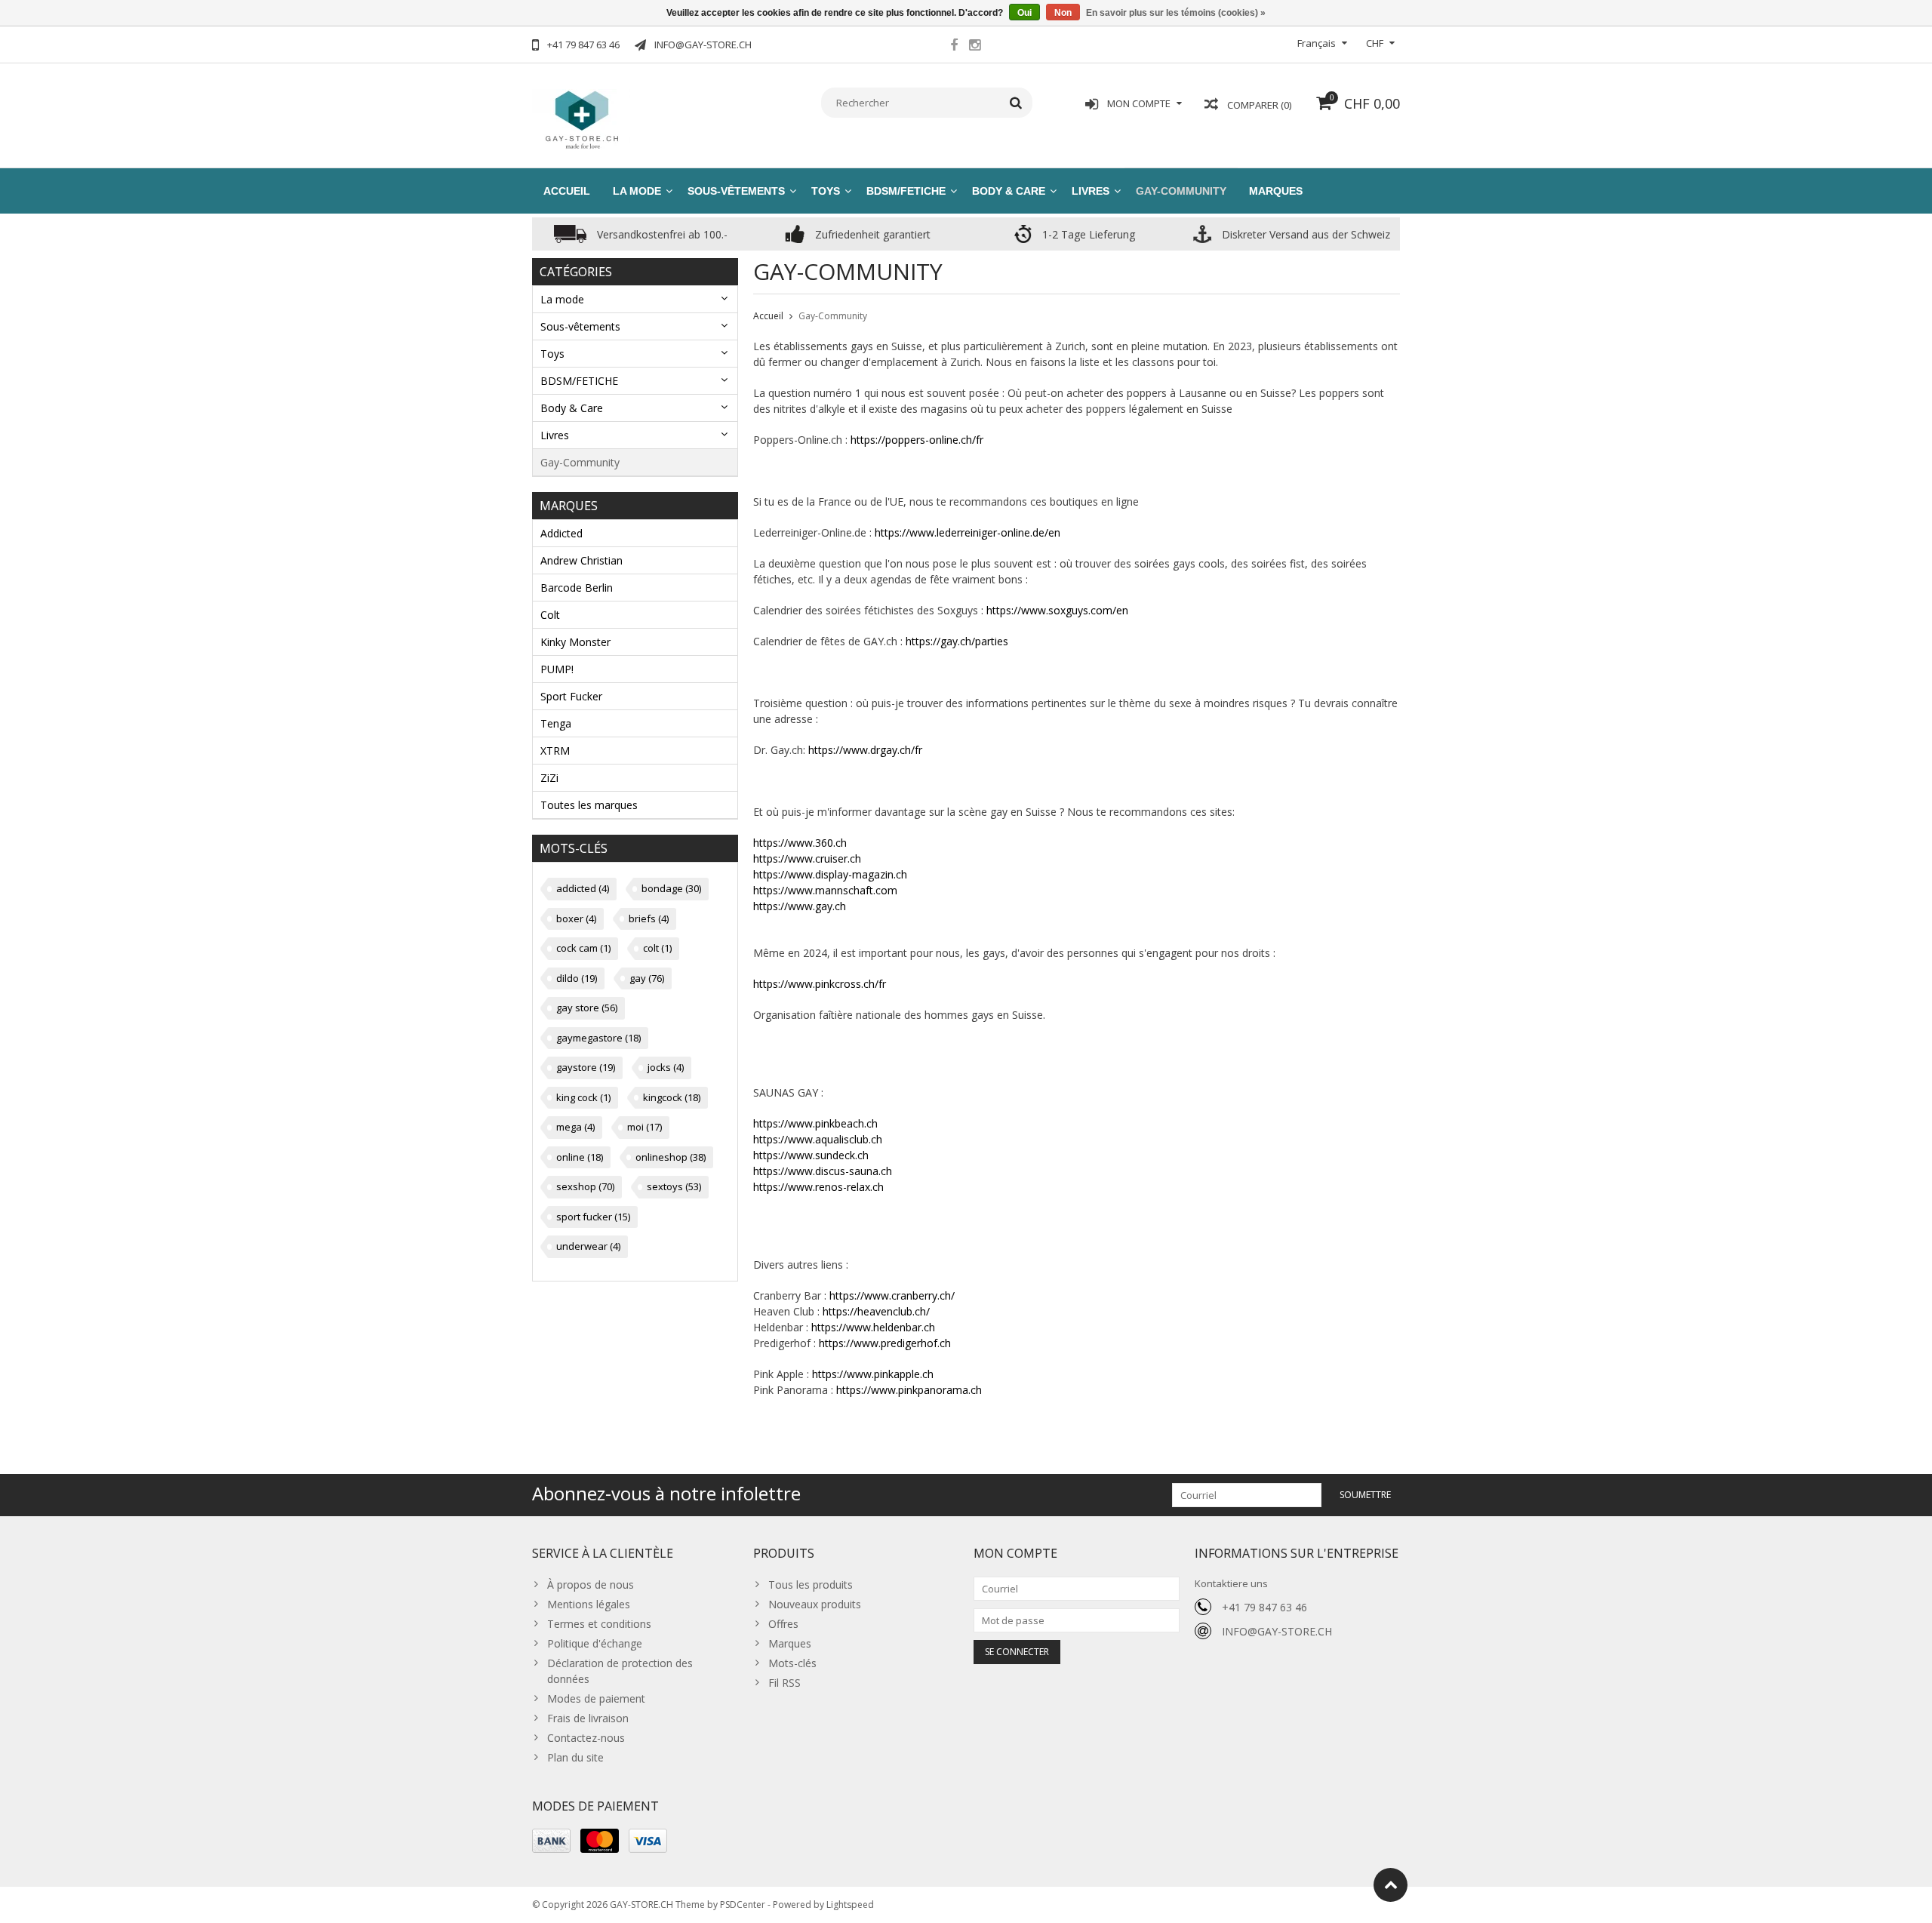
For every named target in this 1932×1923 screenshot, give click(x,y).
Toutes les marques (589, 805)
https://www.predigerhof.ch (885, 1343)
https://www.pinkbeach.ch (815, 1123)
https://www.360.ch (800, 843)
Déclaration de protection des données (620, 1671)
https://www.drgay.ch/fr (865, 750)
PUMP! (557, 669)
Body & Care (1009, 191)
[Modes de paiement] (551, 1841)
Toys (826, 191)
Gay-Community (1181, 191)
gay (647, 978)
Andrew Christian (581, 560)
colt (657, 948)
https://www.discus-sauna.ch (823, 1171)
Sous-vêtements (736, 191)
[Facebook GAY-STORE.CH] (954, 47)
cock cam (583, 948)
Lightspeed (850, 1905)
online (580, 1157)
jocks (666, 1067)
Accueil (567, 191)
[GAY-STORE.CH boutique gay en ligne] (581, 118)
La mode (637, 191)
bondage (671, 888)
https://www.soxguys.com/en (1057, 610)
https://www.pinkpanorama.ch (909, 1390)
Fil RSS (784, 1683)
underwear (588, 1246)
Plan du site (575, 1757)
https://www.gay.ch (800, 906)
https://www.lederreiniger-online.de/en (968, 532)
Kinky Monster (575, 642)
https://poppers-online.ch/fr (917, 440)
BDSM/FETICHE (906, 191)
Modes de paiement (596, 1698)
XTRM (555, 751)
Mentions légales (589, 1604)
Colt (550, 615)
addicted (583, 888)
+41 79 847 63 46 (1264, 1607)
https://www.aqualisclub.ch (818, 1139)
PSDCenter (743, 1905)
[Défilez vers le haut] (1391, 1885)
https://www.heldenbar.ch (873, 1327)
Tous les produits (811, 1585)
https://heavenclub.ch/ (876, 1311)
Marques (1276, 191)
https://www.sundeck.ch (811, 1155)
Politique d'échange (595, 1643)
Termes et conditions (599, 1624)
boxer (576, 918)
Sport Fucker (571, 696)
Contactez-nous (586, 1738)
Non (1063, 13)
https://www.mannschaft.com (825, 890)
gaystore (586, 1067)
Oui (1024, 13)
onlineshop (671, 1157)
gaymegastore (598, 1038)
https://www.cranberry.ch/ (892, 1295)
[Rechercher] (1016, 103)
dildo (577, 978)
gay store (587, 1008)
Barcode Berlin (577, 588)
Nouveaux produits (815, 1604)
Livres (1091, 191)
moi (645, 1127)
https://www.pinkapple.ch (873, 1374)
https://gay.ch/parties (957, 641)
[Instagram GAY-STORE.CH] (974, 47)
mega (575, 1127)
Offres (783, 1624)
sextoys (674, 1186)
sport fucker (593, 1217)
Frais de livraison (588, 1718)
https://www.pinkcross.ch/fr (820, 984)
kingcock (672, 1097)
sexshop (585, 1186)
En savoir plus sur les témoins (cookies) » (1176, 13)
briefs (649, 918)
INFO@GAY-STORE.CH (1277, 1631)
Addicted (561, 533)
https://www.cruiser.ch (807, 858)
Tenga (556, 723)
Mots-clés (792, 1663)
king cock (583, 1097)
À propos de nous (591, 1585)
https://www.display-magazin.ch (830, 874)
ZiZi (549, 778)
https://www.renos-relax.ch (818, 1187)
